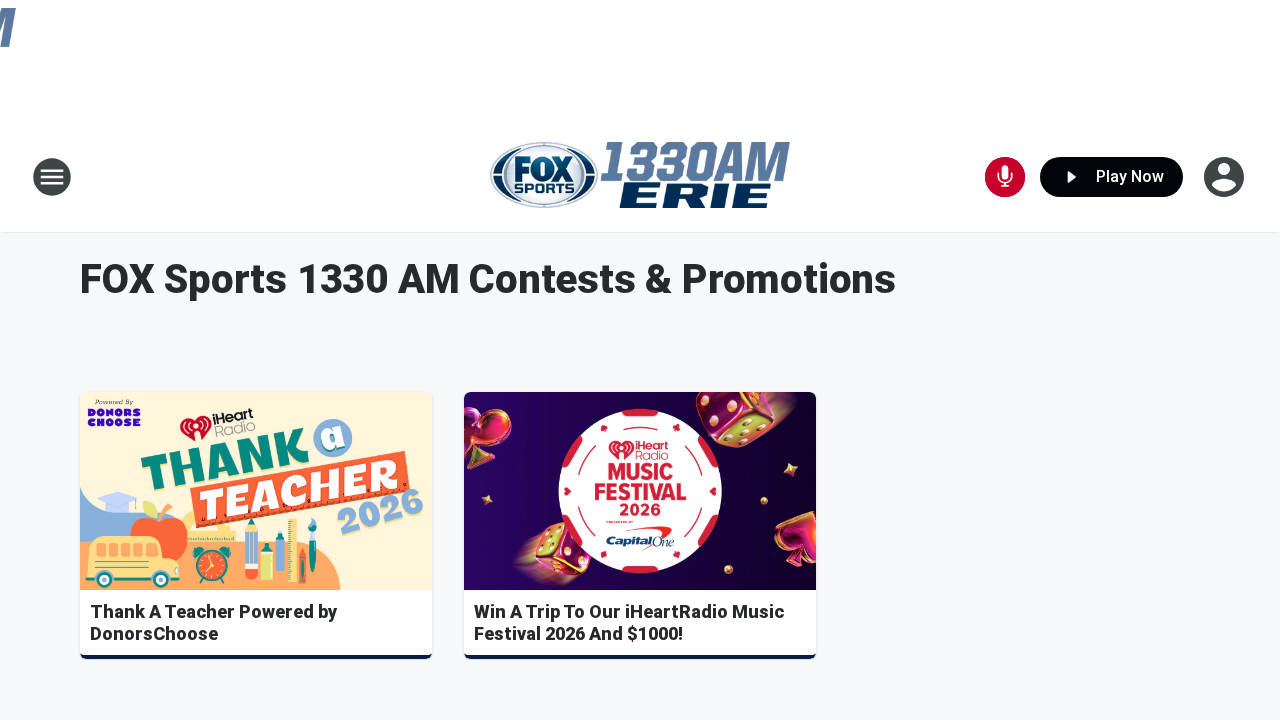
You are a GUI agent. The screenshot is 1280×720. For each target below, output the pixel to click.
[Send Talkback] (1005, 177)
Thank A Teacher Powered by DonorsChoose (213, 622)
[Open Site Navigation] (52, 177)
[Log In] (1226, 177)
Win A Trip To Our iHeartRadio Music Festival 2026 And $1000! (629, 622)
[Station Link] (640, 176)
